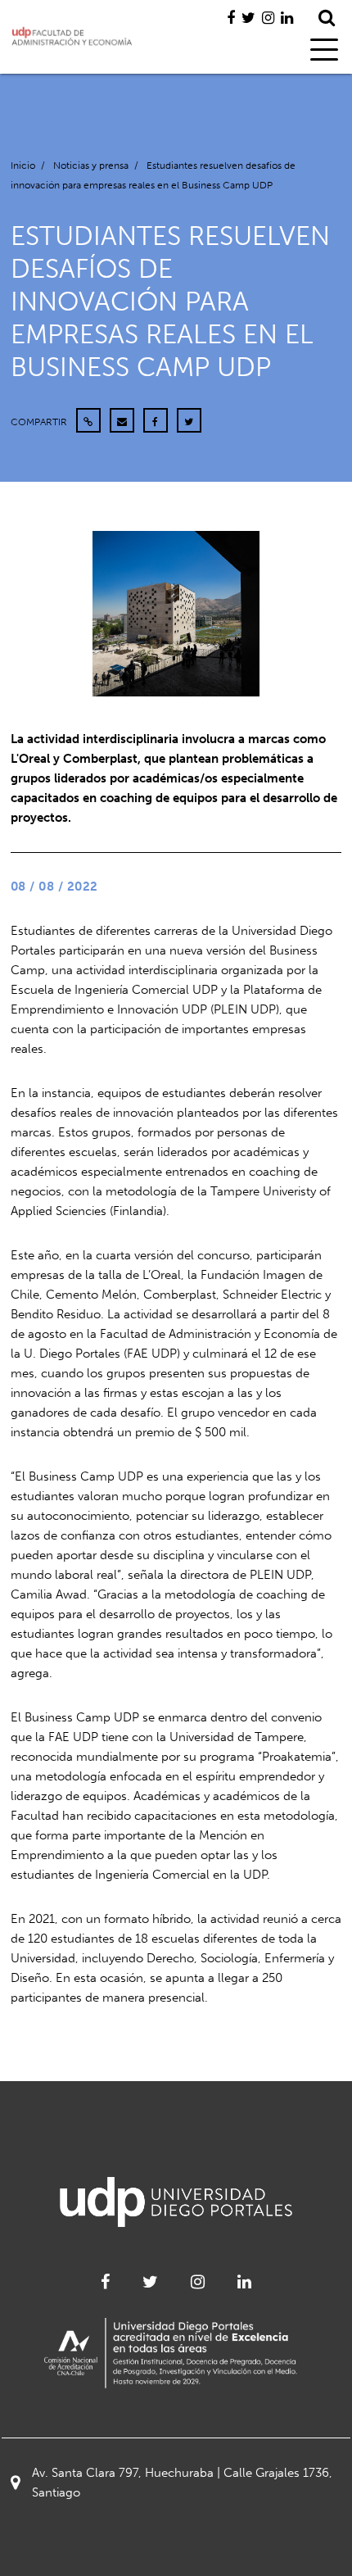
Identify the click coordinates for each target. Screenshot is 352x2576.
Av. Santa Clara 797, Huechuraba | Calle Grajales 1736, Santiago (182, 2483)
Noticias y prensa (91, 166)
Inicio (23, 166)
